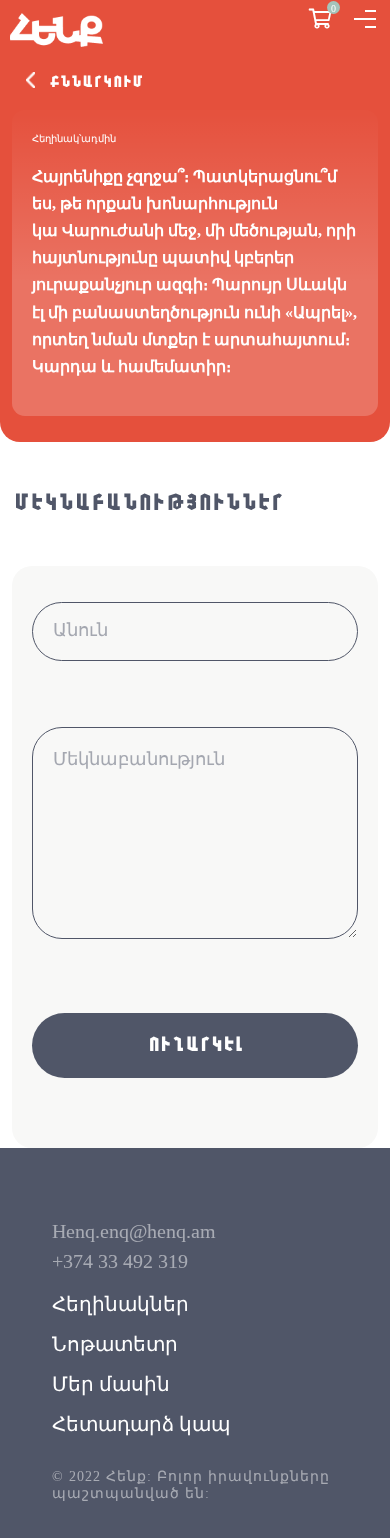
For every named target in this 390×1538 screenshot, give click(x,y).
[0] (320, 20)
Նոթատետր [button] (115, 1344)
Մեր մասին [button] (111, 1384)
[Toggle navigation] (365, 19)
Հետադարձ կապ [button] (141, 1424)
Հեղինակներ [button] (120, 1304)
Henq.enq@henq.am (134, 1231)
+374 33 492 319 (120, 1261)
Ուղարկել (195, 1045)
